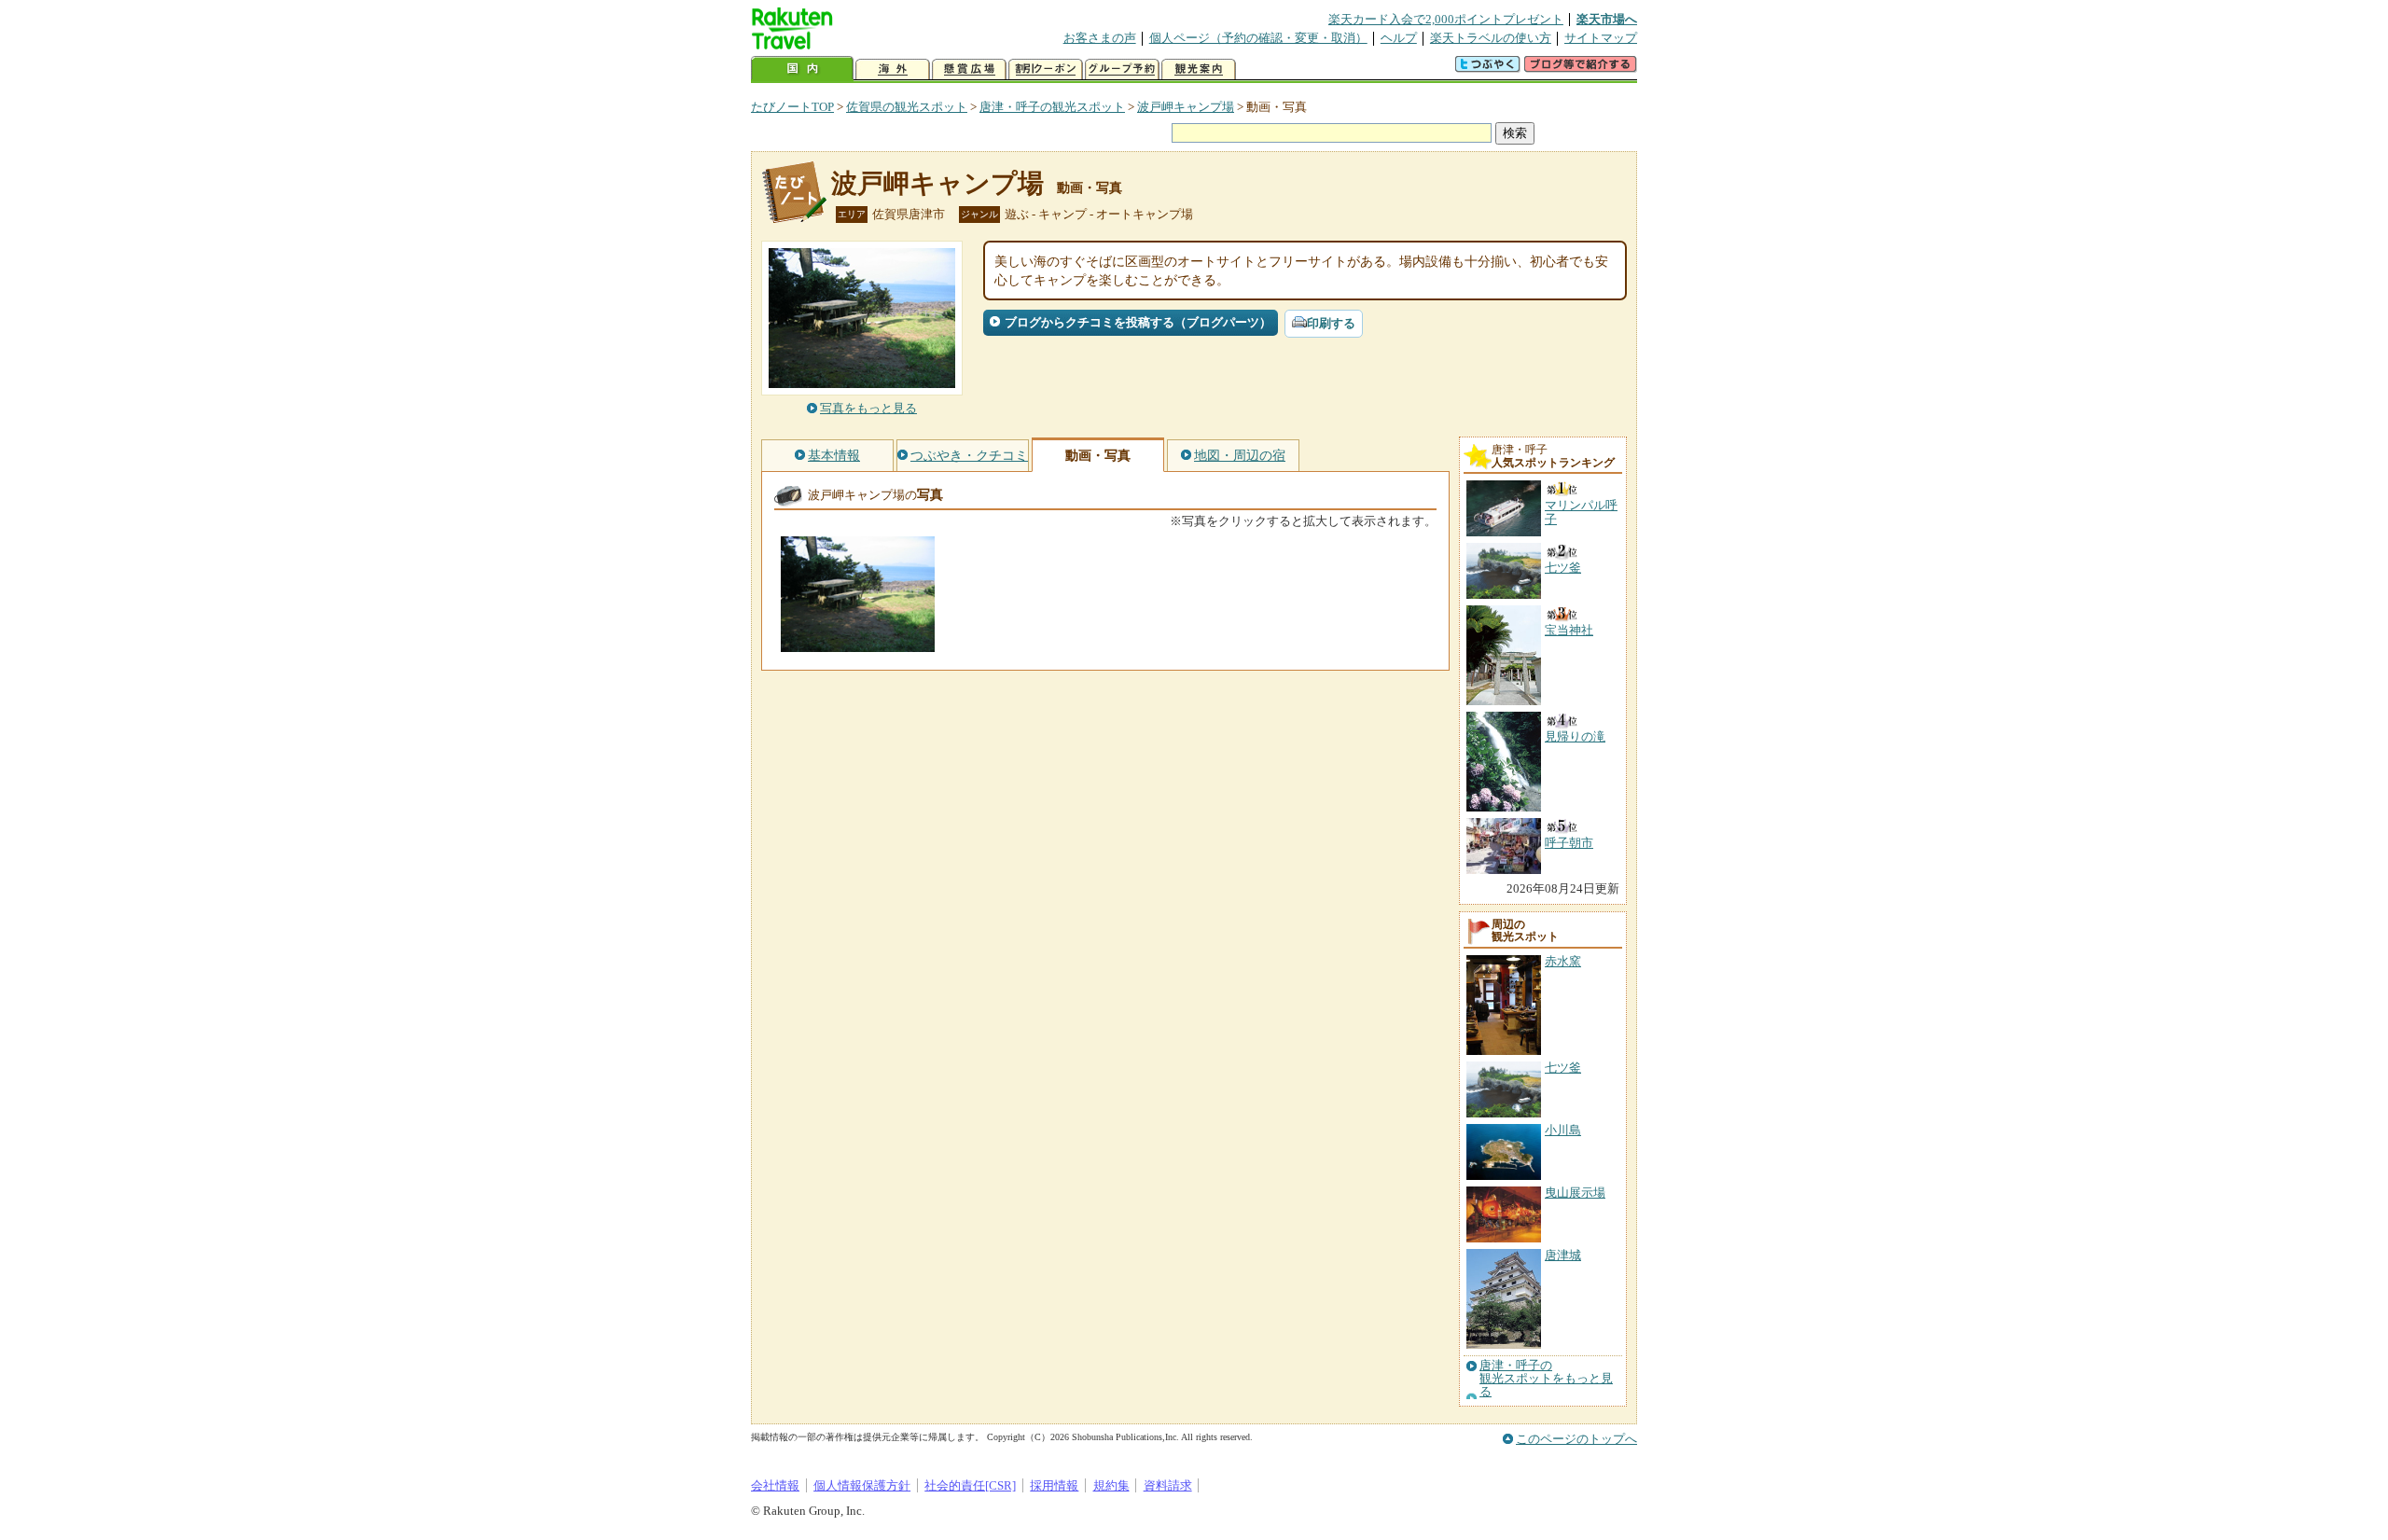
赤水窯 (1563, 961)
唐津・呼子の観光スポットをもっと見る (1546, 1379)
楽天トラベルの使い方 (1491, 38)
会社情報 (775, 1485)
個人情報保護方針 (862, 1485)
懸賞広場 (969, 69)
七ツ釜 (1563, 1068)
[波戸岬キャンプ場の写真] (858, 643)
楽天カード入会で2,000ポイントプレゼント (1446, 19)
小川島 (1563, 1130)
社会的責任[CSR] (970, 1485)
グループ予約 (1122, 69)
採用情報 (1054, 1485)
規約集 (1111, 1485)
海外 (893, 69)
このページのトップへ (1576, 1439)
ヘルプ (1399, 38)
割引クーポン (1046, 69)
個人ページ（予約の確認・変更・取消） (1258, 38)
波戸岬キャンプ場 (1186, 107)
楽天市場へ (1607, 19)
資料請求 (1168, 1485)
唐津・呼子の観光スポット (1052, 107)
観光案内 (1199, 69)
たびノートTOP (792, 107)
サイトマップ (1601, 38)
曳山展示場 (1575, 1193)
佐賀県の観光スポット (907, 107)
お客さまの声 (1100, 38)
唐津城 (1563, 1255)
